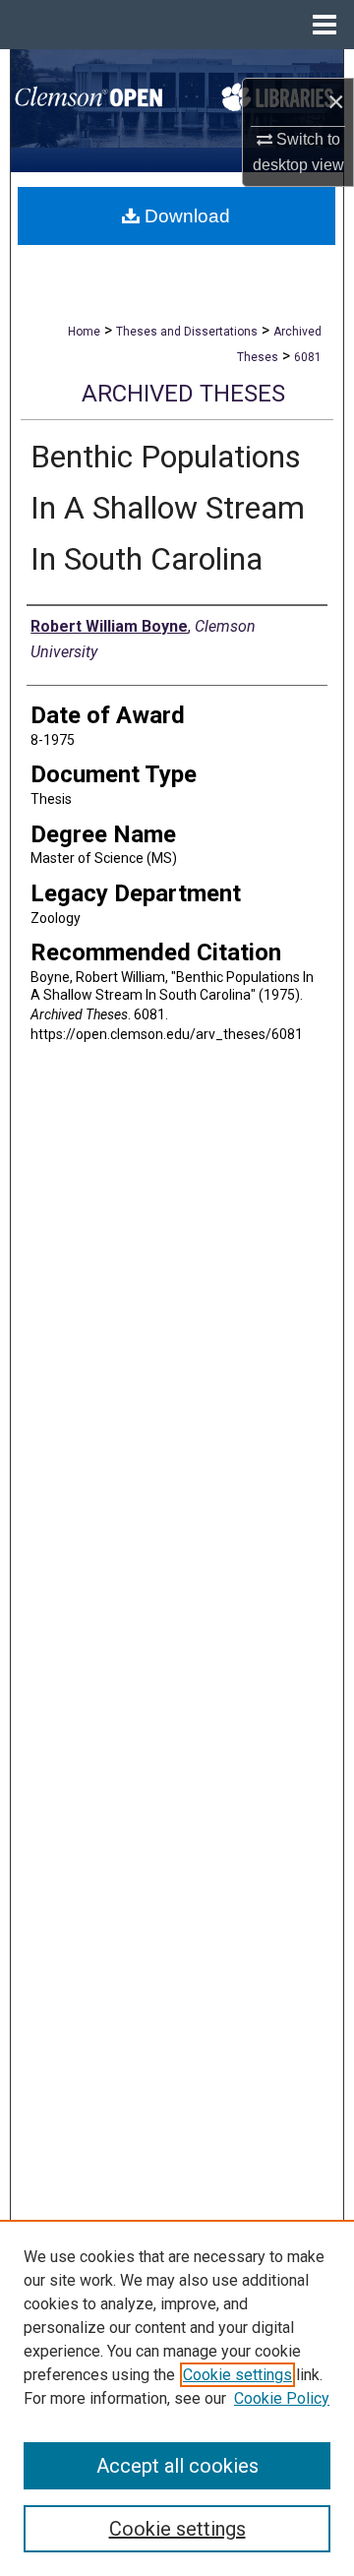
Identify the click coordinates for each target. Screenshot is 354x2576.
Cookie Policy (282, 2398)
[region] (177, 2398)
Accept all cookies (177, 2466)
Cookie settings (237, 2375)
